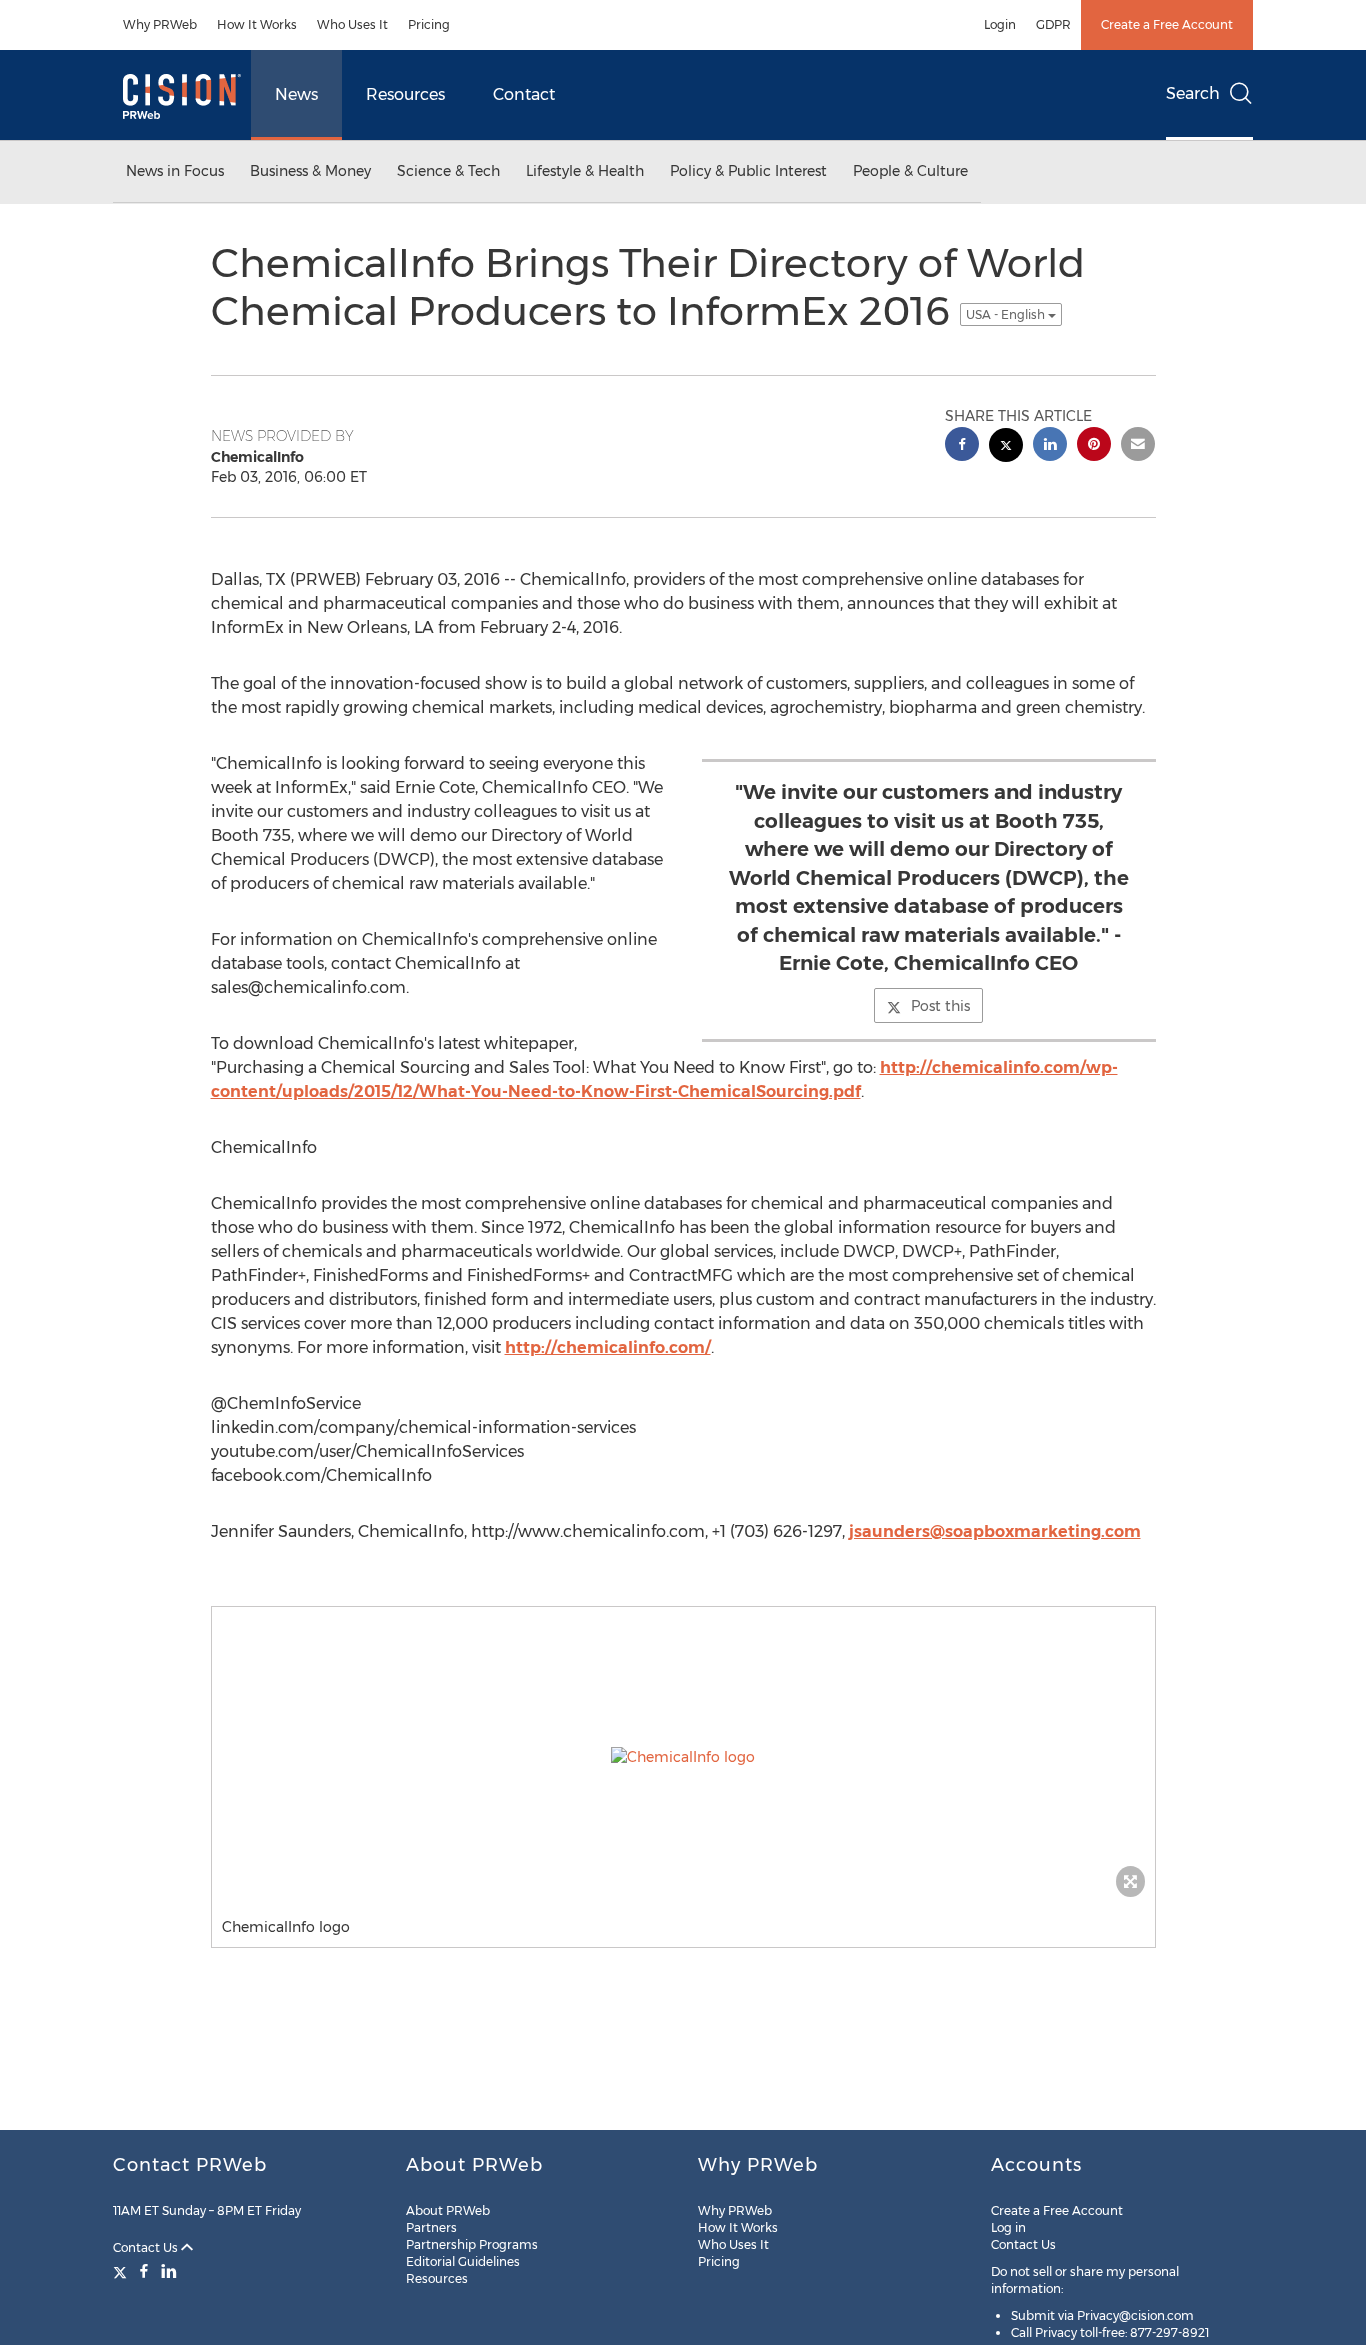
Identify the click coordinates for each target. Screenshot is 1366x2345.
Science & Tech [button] (448, 171)
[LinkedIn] (169, 2271)
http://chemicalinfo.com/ (608, 1347)
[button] (683, 1757)
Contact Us (147, 2247)
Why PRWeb (160, 24)
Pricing (429, 24)
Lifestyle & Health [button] (585, 171)
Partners (431, 2227)
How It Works (257, 24)
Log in (1008, 2227)
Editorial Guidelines (463, 2261)
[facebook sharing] (962, 446)
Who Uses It (352, 24)
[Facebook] (144, 2271)
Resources (405, 94)
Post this (940, 1006)
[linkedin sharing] (1050, 446)
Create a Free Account (1167, 24)
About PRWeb (448, 2210)
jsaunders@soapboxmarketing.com (995, 1531)
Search (1193, 93)
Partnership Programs (472, 2244)
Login (1000, 24)
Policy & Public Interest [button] (748, 171)
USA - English (1007, 314)
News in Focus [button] (175, 171)
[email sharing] (1138, 446)
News (296, 94)
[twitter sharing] (1006, 447)
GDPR (1053, 24)
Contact (524, 94)
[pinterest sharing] (1094, 446)
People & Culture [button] (910, 171)
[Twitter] (122, 2271)
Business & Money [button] (310, 171)
